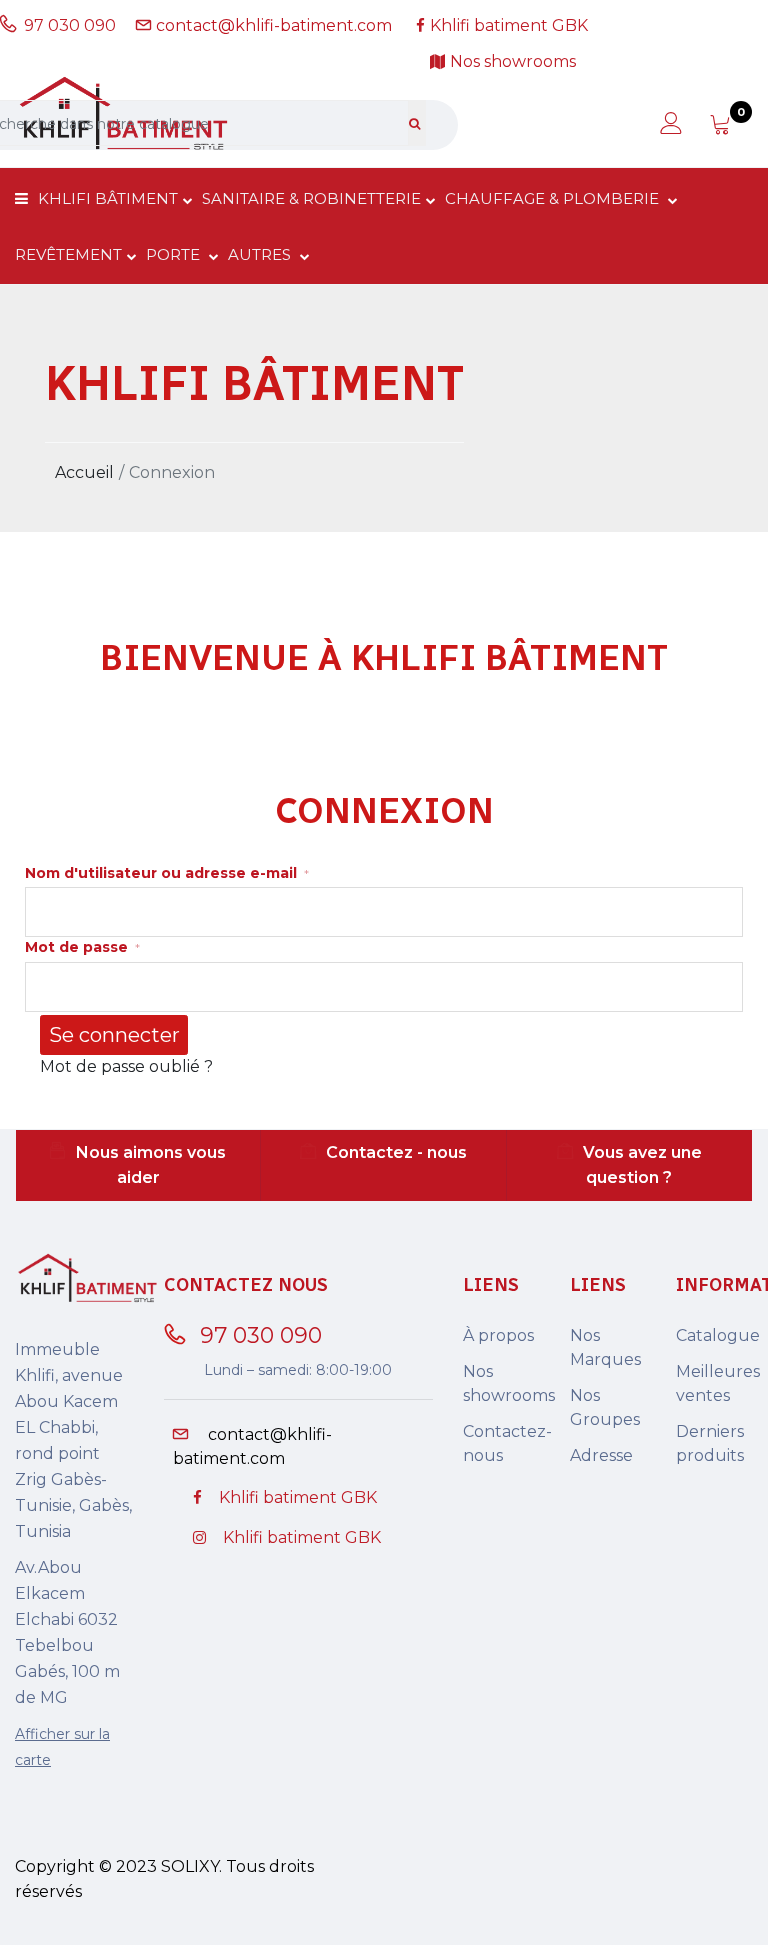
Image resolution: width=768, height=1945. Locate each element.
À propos (498, 1335)
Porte (175, 254)
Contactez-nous (501, 1443)
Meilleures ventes (714, 1383)
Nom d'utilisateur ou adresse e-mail (167, 873)
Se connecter (114, 1035)
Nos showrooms (501, 1383)
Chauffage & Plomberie (554, 198)
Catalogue (714, 1335)
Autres (261, 254)
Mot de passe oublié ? (126, 1066)
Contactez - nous (396, 1152)
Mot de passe (82, 947)
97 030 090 (74, 25)
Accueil (84, 472)
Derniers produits (710, 1443)
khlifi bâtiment (108, 198)
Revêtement (68, 254)
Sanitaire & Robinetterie (311, 198)
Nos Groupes (605, 1407)
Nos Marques (605, 1347)
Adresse (601, 1455)
